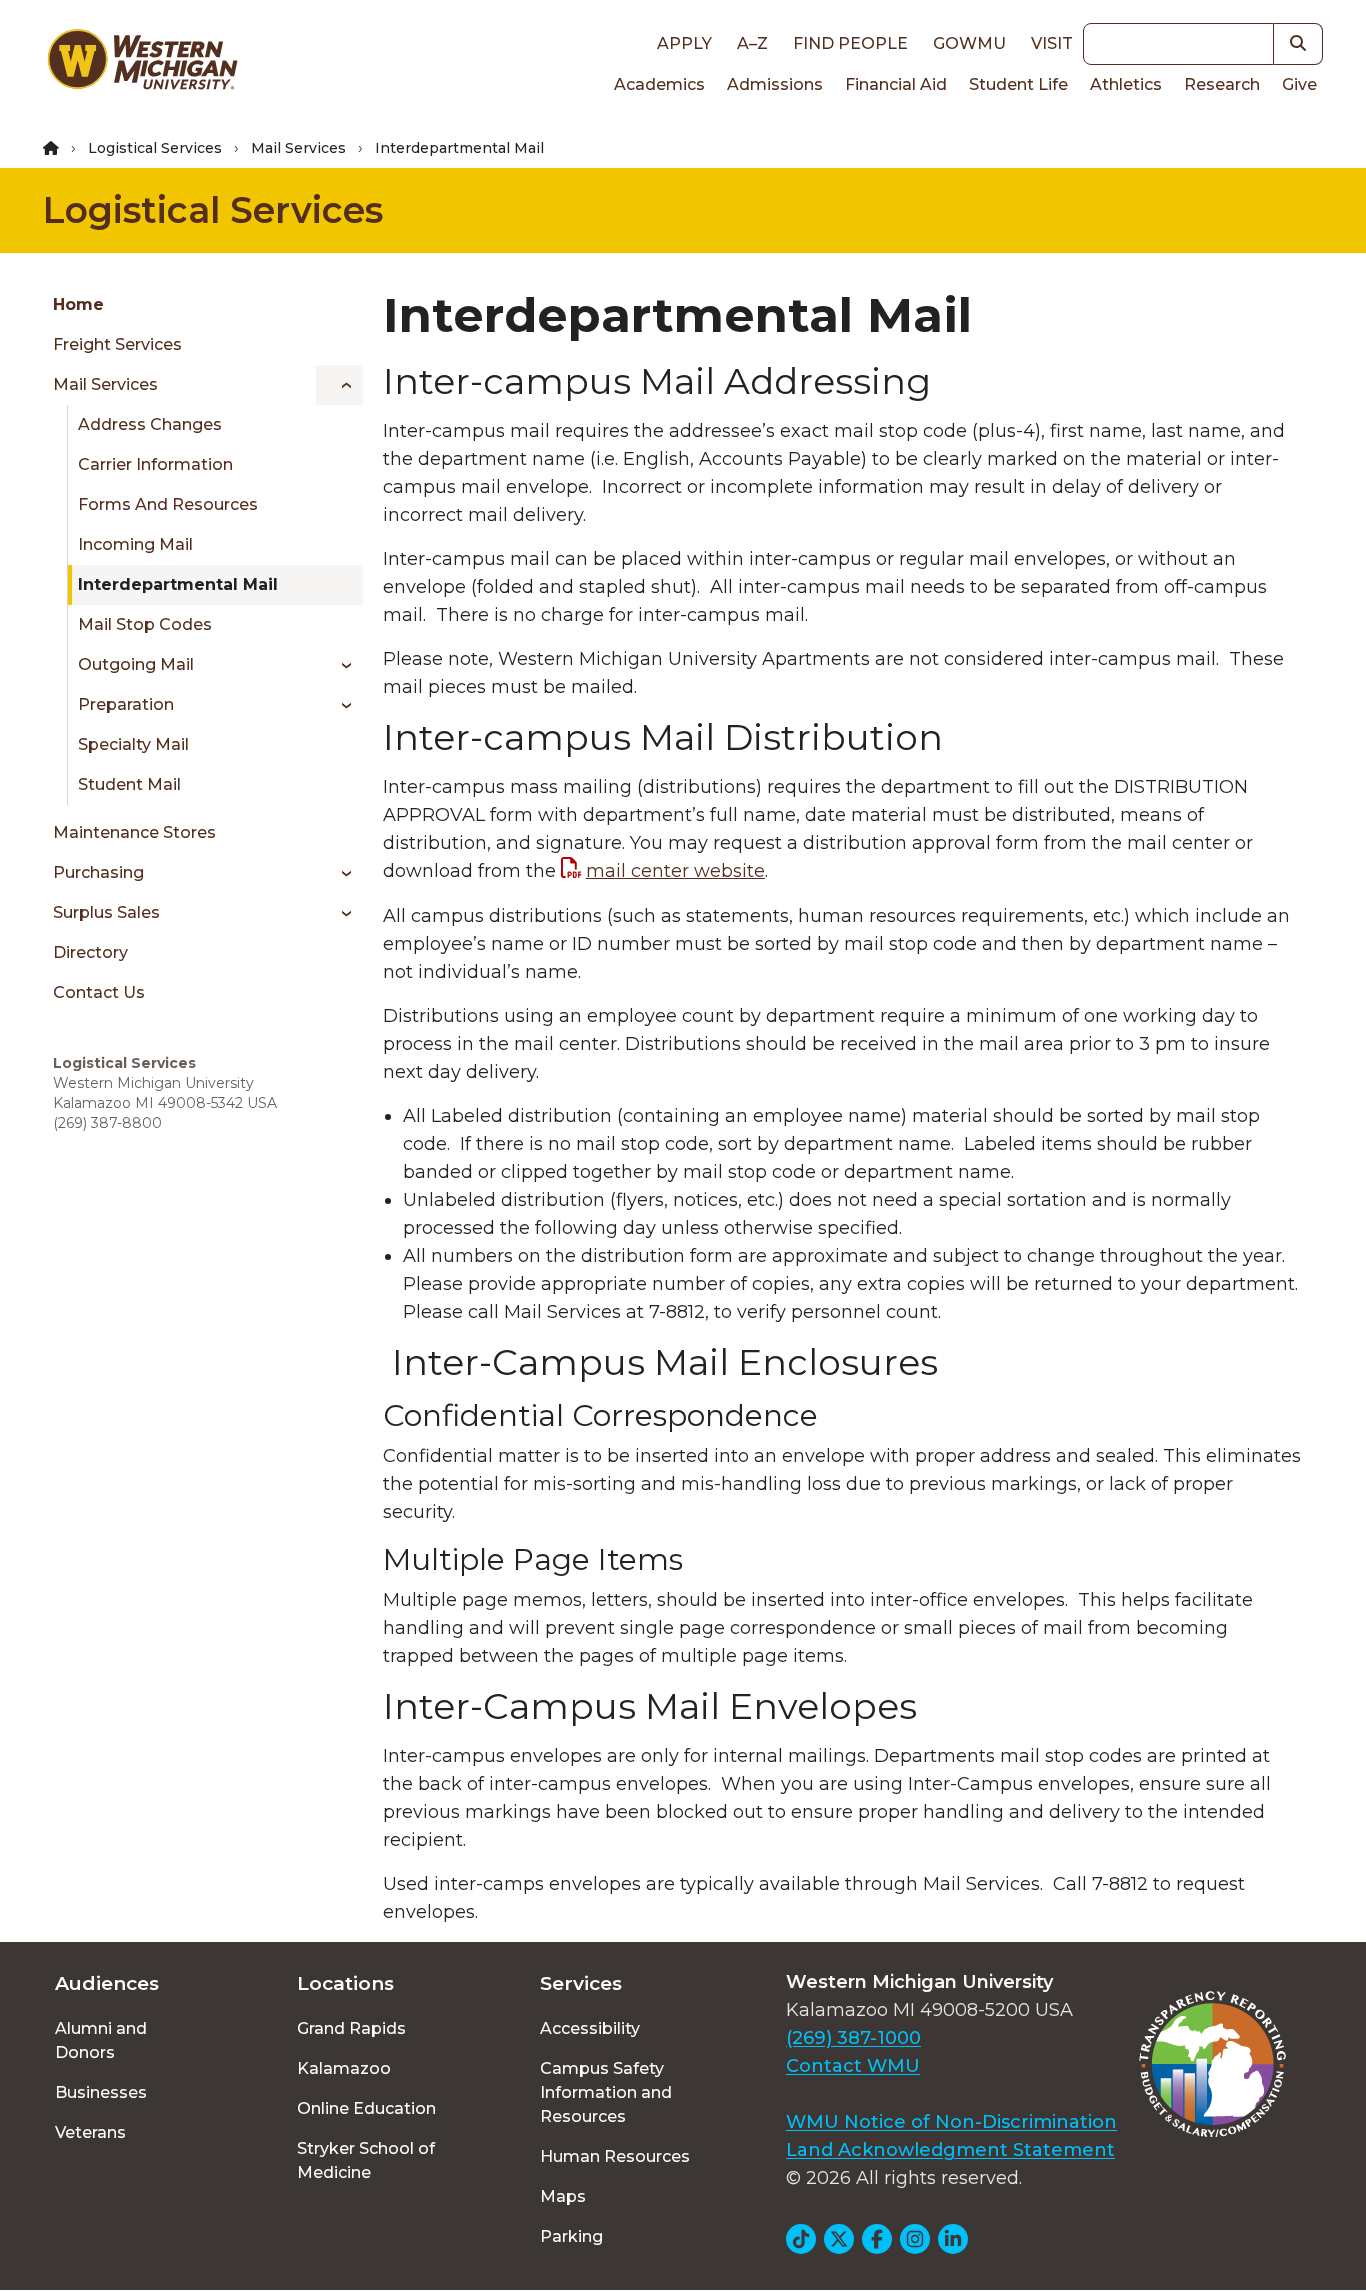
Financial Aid (896, 84)
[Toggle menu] (339, 385)
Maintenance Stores (134, 832)
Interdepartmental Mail (178, 584)
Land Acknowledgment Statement (950, 2150)
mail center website (675, 871)
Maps (563, 2196)
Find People (850, 43)
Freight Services (117, 344)
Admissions (775, 84)
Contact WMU (853, 2066)
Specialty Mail (133, 744)
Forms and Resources (168, 504)
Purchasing (98, 872)
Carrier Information (155, 464)
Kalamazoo (344, 2068)
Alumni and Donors (101, 2040)
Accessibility (590, 2028)
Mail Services (298, 148)
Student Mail (129, 784)
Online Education (366, 2108)
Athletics (1126, 84)
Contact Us (99, 992)
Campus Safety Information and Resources (606, 2092)
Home (78, 304)
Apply (684, 43)
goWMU (969, 43)
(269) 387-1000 (853, 2038)
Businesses (101, 2092)
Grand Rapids (351, 2028)
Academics (659, 84)
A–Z (752, 43)
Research (1222, 84)
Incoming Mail (135, 544)
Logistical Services (155, 148)
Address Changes (150, 424)
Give (1299, 84)
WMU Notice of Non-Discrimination (951, 2122)
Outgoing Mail (136, 664)
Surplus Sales (106, 912)
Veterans (90, 2132)
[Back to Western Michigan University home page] (142, 64)
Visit (1052, 43)
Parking (571, 2236)
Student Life (1018, 84)
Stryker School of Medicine (366, 2160)
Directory (90, 952)
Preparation (126, 704)
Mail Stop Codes (145, 624)
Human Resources (615, 2156)
